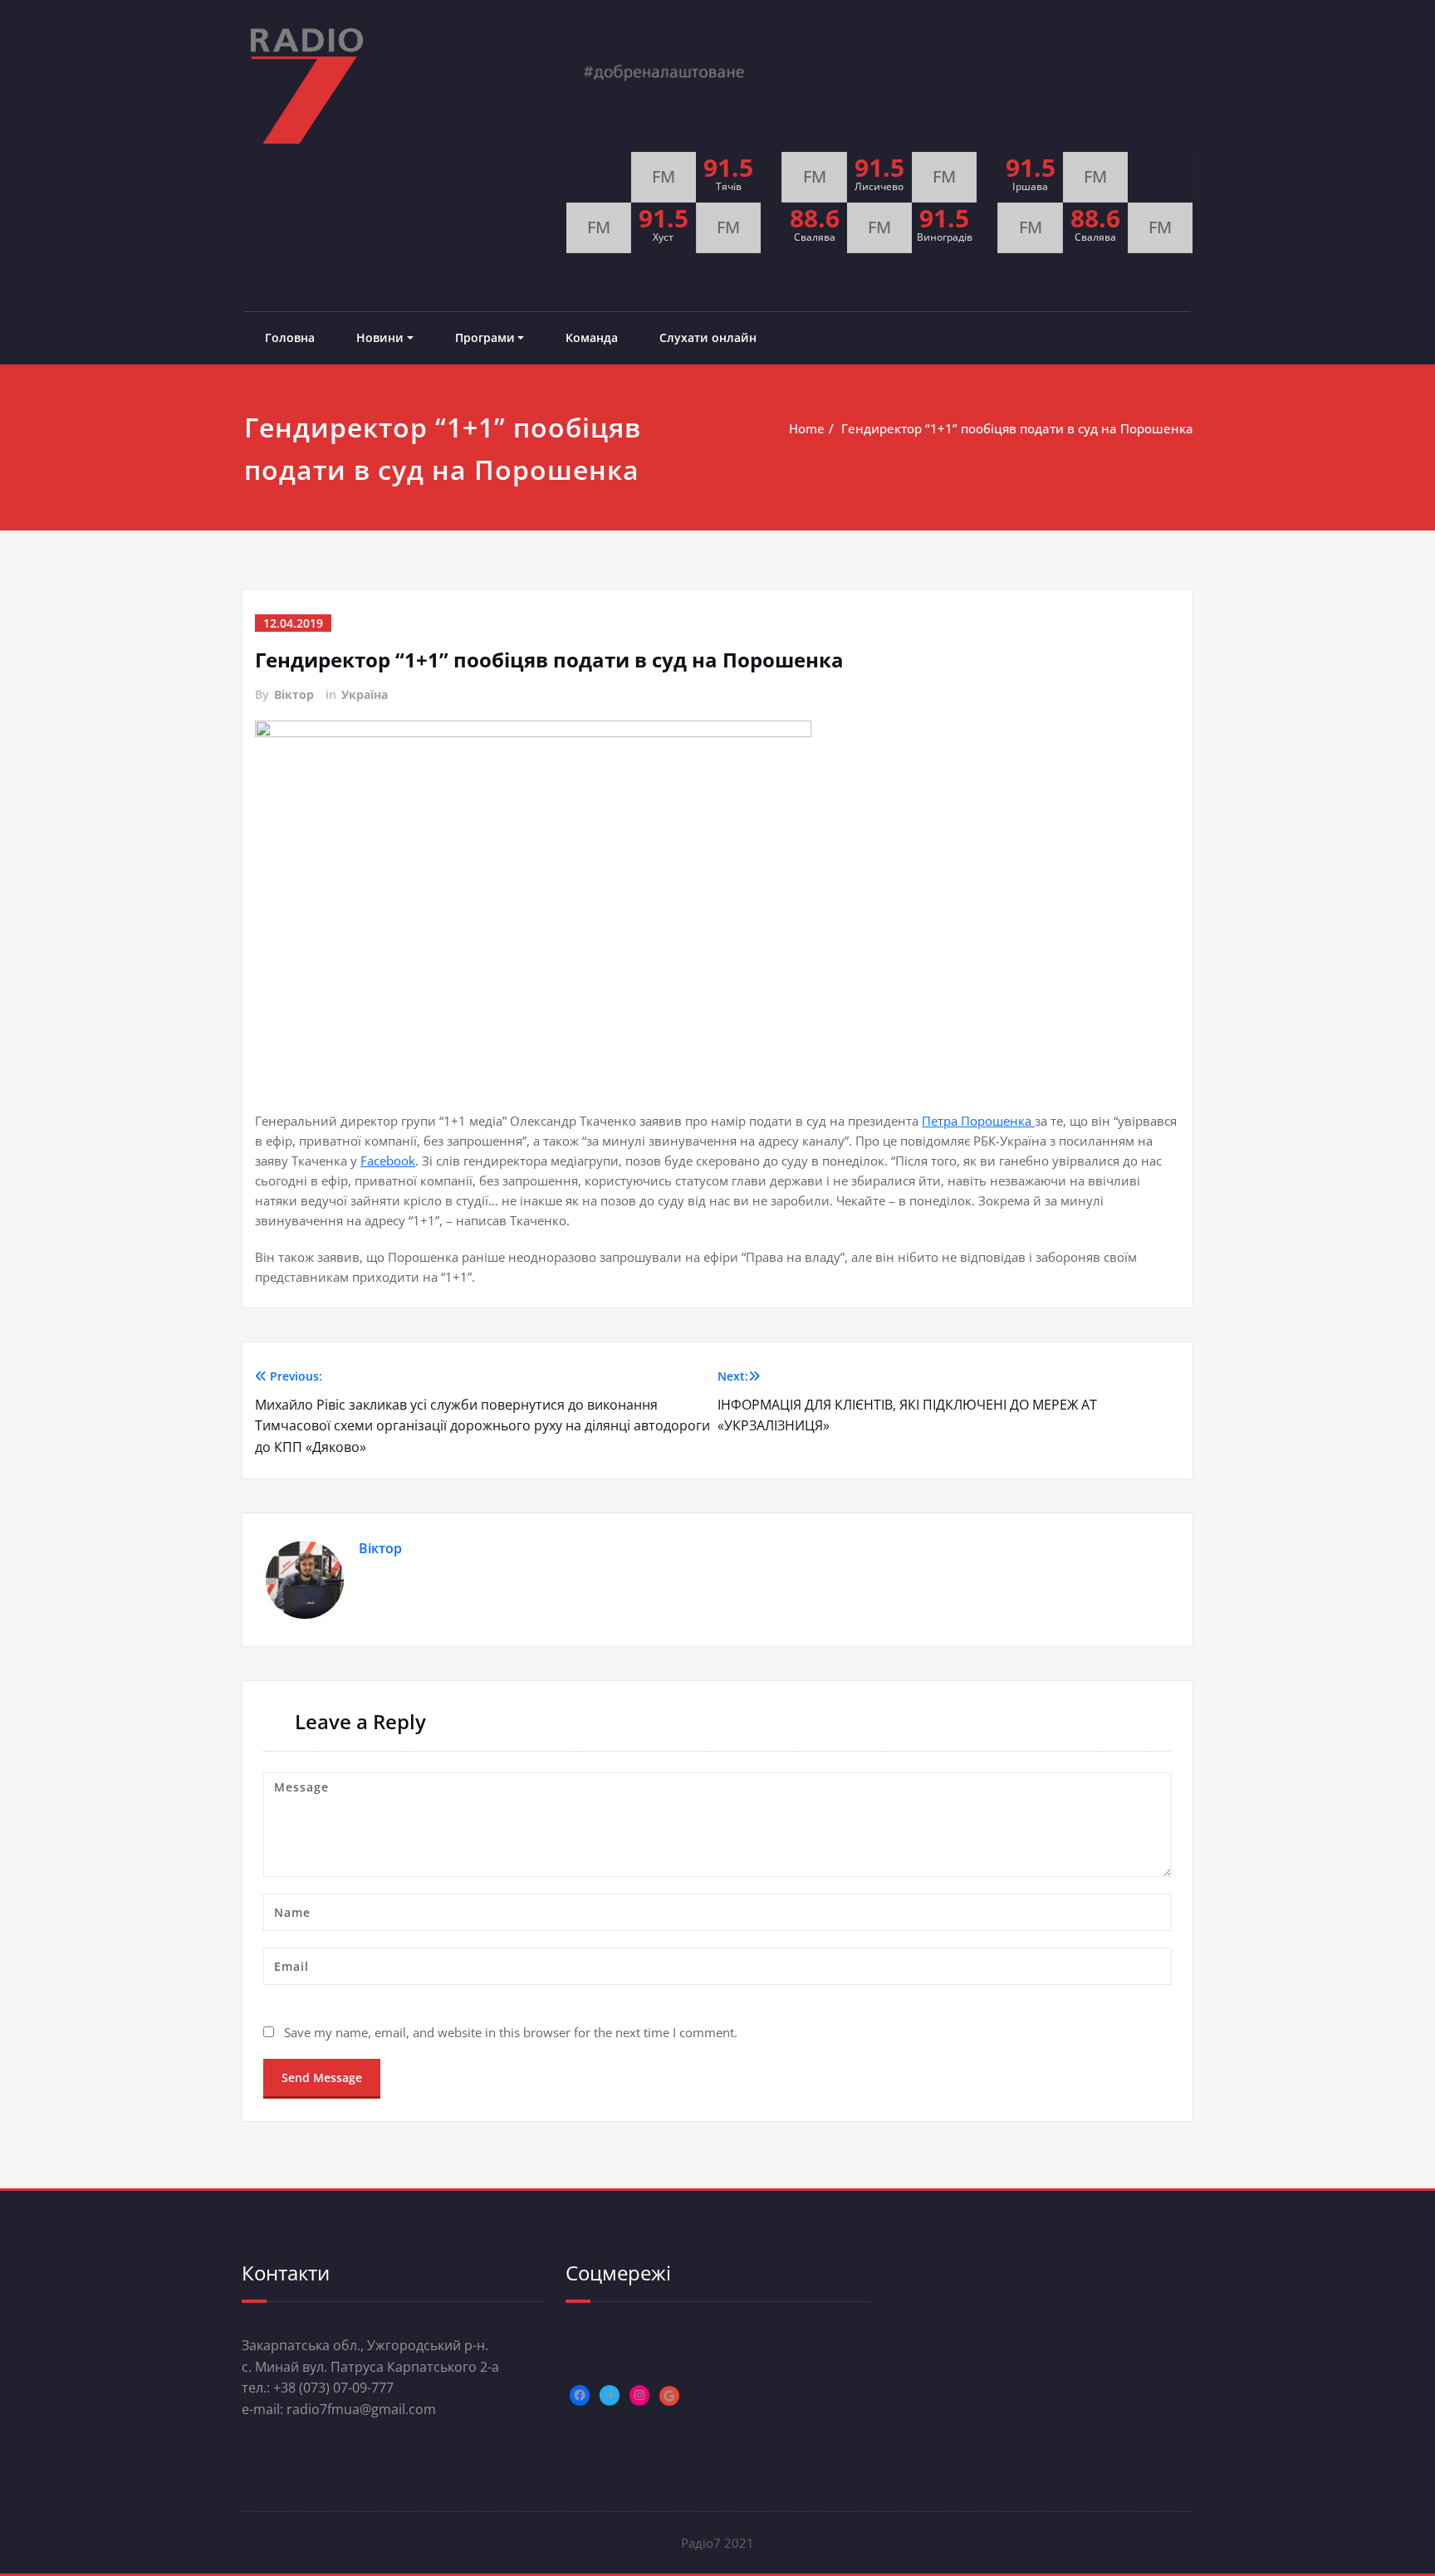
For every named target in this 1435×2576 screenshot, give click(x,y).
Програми (485, 337)
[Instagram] (639, 2395)
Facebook (388, 1161)
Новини (380, 337)
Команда (592, 337)
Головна (290, 337)
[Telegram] (610, 2395)
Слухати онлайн (708, 337)
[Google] (669, 2396)
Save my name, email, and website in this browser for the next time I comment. (511, 2032)
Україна (365, 694)
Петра (941, 1121)
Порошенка (998, 1121)
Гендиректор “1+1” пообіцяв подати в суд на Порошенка (1017, 428)
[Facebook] (580, 2395)
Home (807, 428)
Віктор (294, 694)
